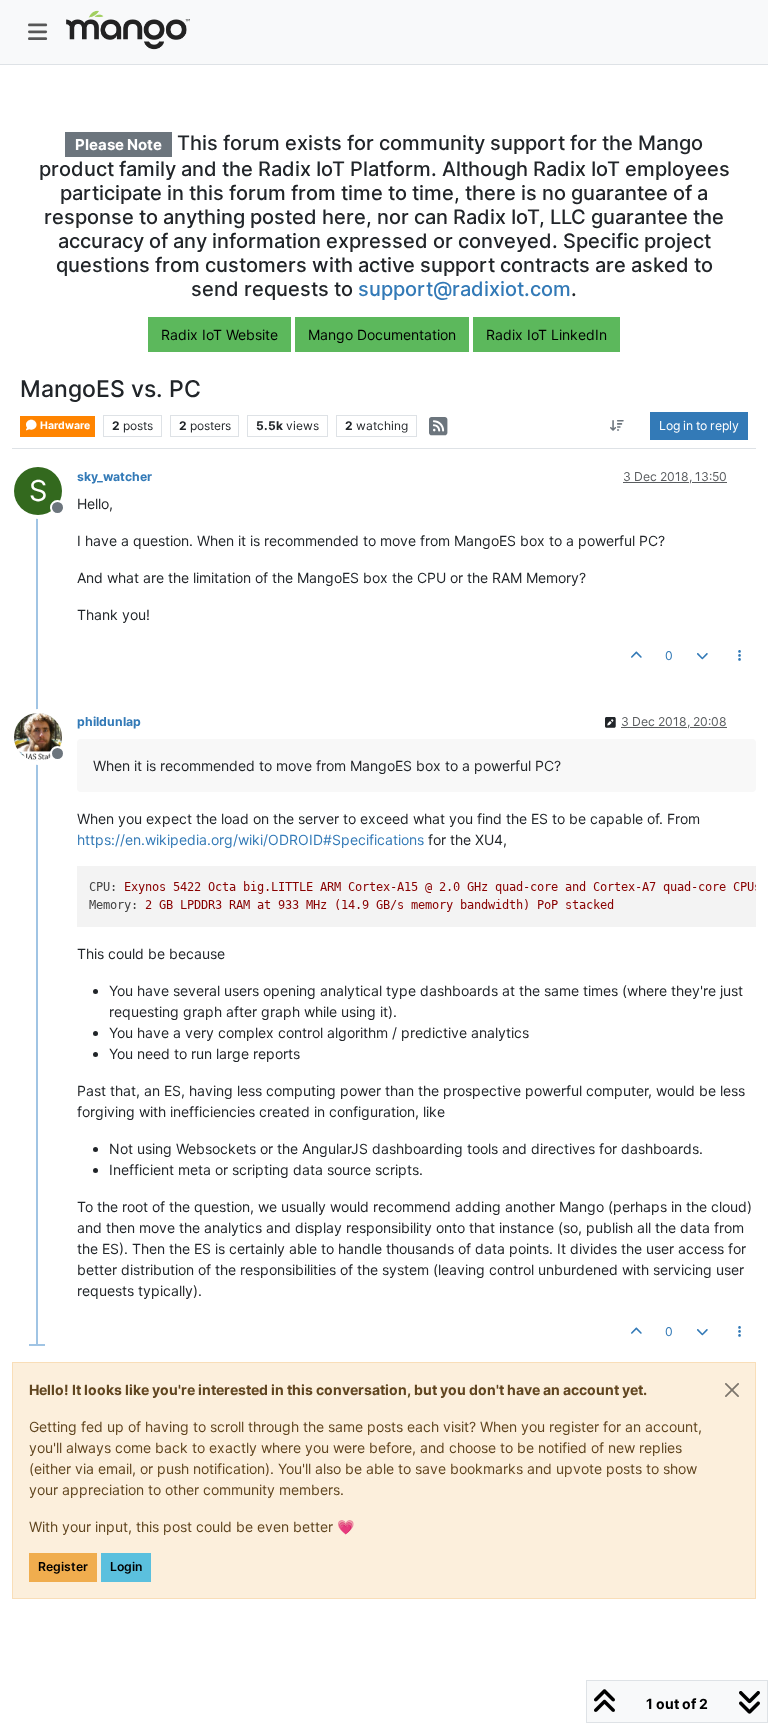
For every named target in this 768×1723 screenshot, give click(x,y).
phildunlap (109, 721)
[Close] (732, 1390)
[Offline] (45, 734)
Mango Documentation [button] (382, 334)
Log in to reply (699, 425)
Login (126, 1566)
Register (63, 1566)
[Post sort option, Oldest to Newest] (617, 426)
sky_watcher (114, 476)
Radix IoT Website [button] (219, 334)
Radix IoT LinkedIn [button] (546, 334)
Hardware (64, 425)
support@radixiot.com (464, 289)
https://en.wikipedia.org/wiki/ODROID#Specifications (250, 839)
